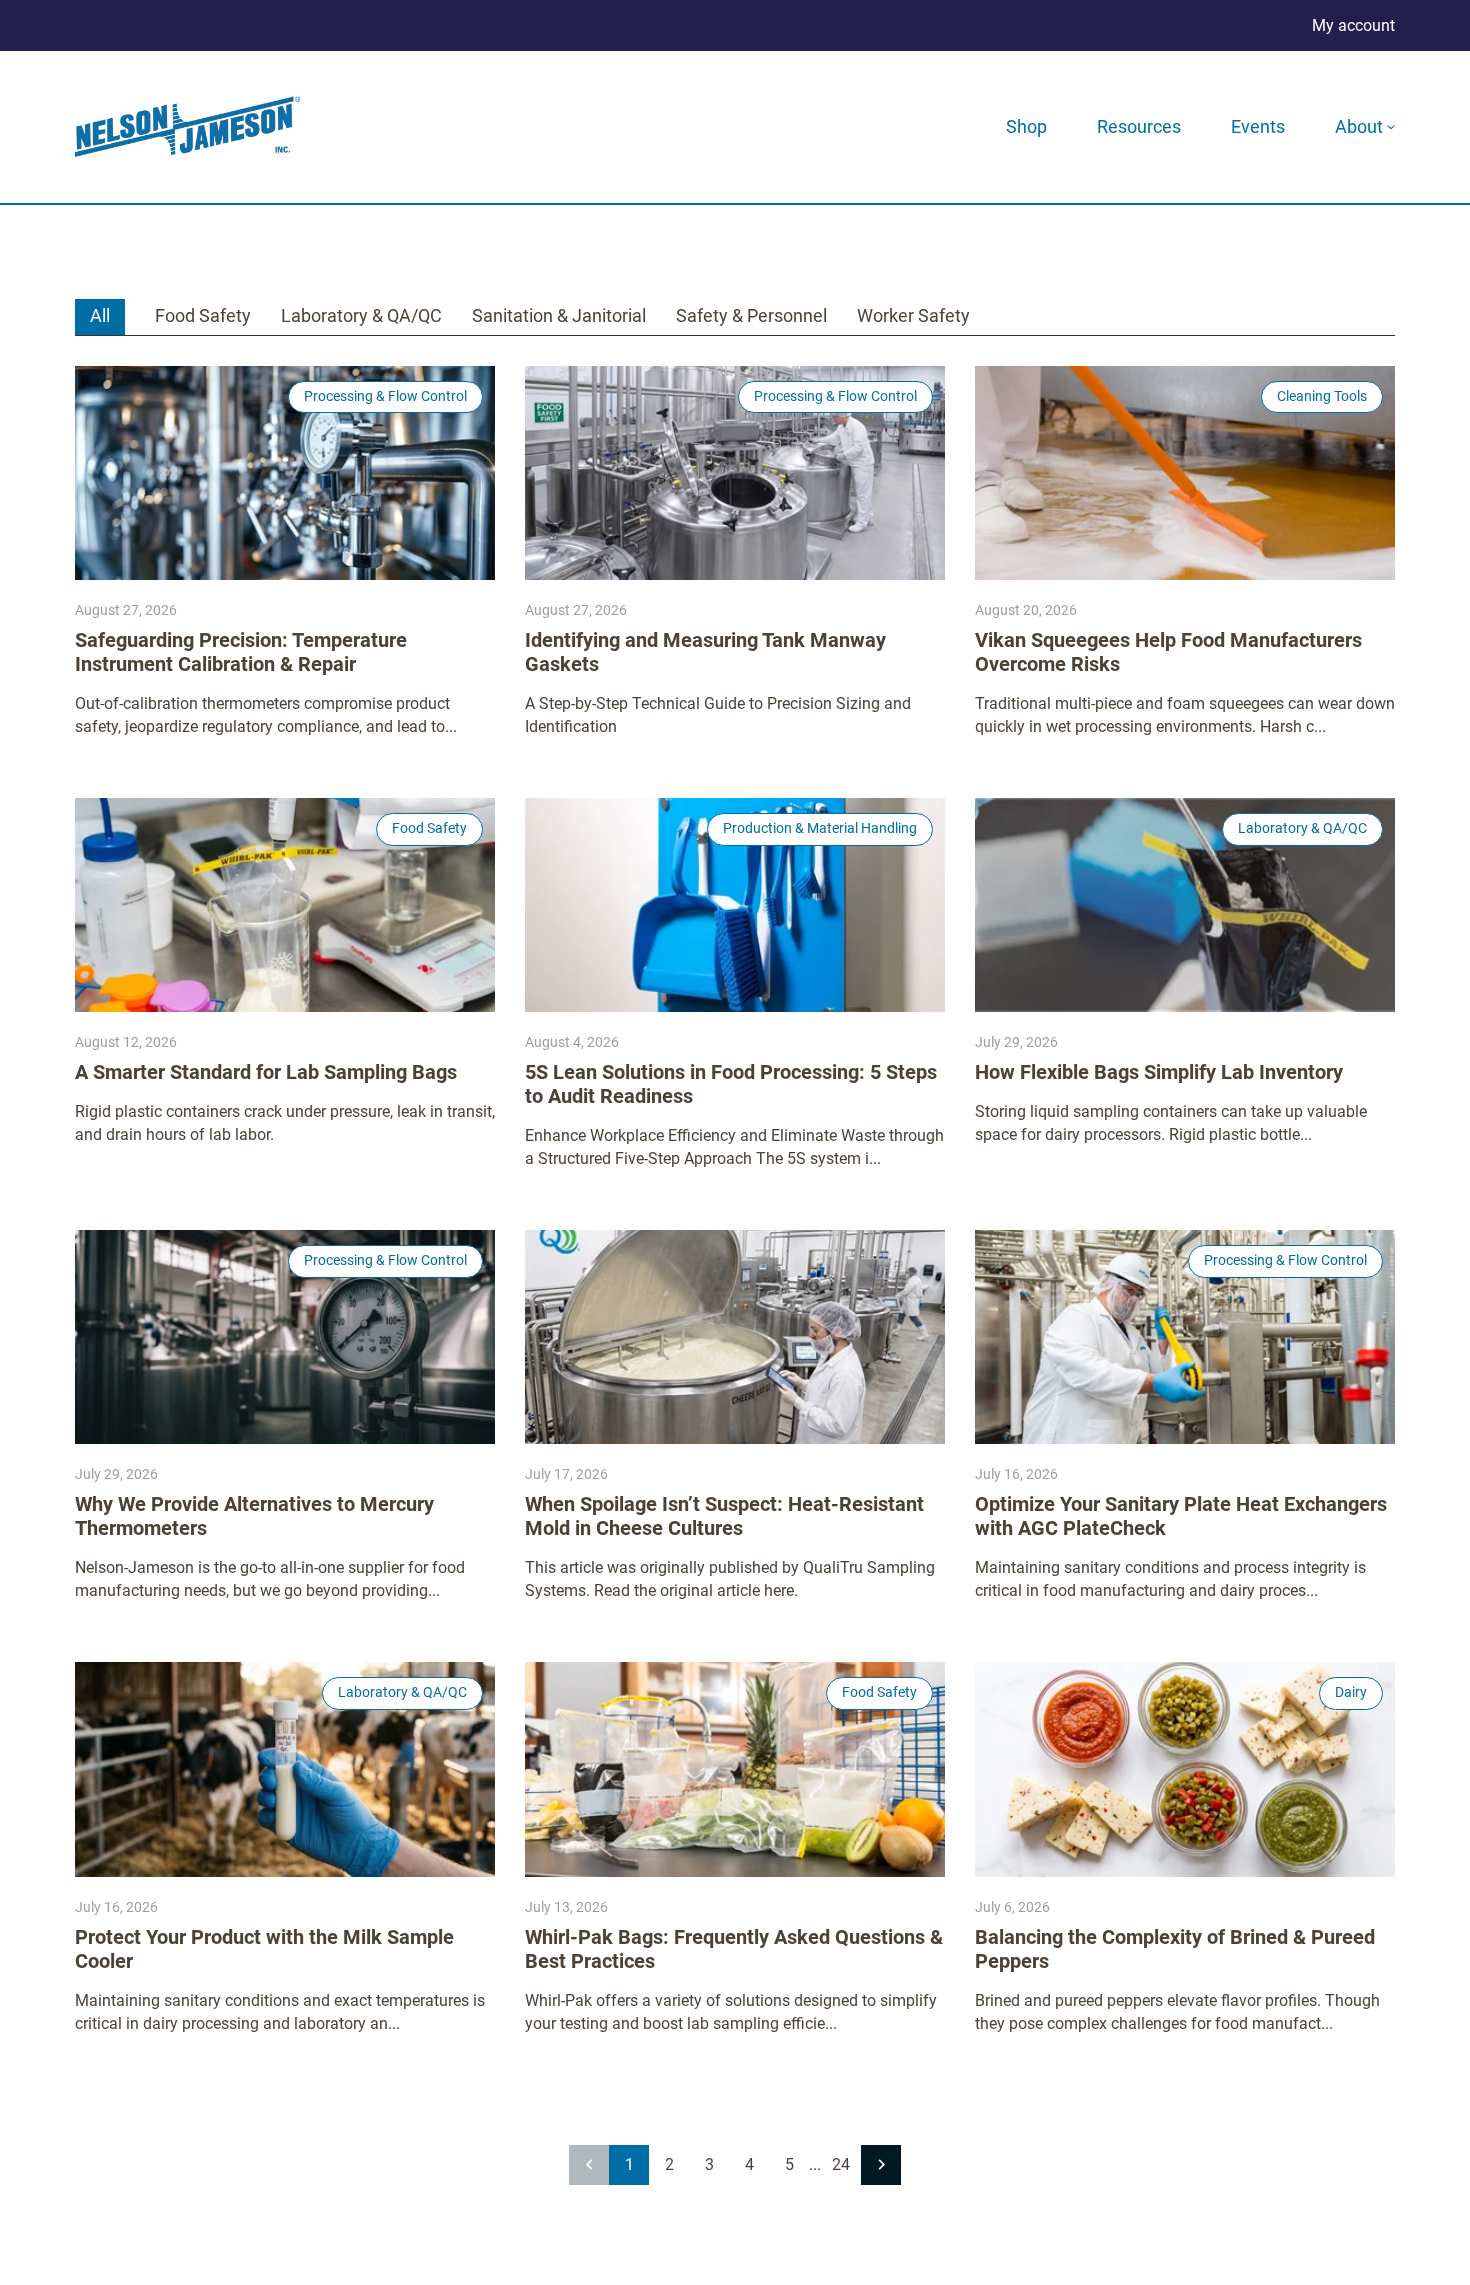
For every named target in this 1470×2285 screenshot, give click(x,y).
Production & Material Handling (820, 828)
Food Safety (203, 315)
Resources (1139, 126)
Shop (1026, 126)
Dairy (1351, 1692)
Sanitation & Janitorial (559, 315)
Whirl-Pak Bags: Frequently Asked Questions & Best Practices (734, 1949)
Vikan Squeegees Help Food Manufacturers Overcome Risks (1168, 652)
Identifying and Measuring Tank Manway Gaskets (705, 652)
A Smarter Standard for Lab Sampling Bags (266, 1072)
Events (1258, 126)
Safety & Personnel (751, 315)
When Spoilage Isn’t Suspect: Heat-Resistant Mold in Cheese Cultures (724, 1516)
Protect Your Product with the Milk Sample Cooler (264, 1949)
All (100, 315)
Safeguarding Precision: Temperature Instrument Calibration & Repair (241, 652)
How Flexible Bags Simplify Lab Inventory (1159, 1072)
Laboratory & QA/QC (361, 315)
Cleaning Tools (1322, 396)
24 (841, 2164)
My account (1353, 25)
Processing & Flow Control (385, 396)
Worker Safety (913, 315)
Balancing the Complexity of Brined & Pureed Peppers (1175, 1949)
